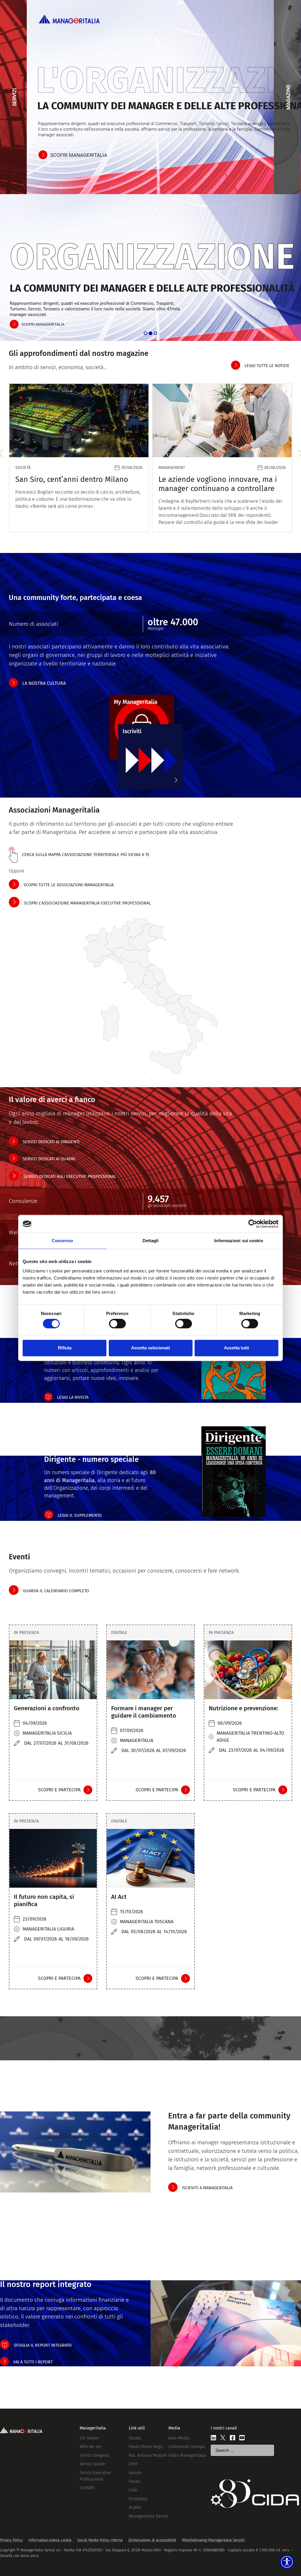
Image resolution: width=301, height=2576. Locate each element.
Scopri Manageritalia (79, 155)
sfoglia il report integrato (43, 2345)
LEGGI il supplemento (80, 1515)
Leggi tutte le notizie (267, 366)
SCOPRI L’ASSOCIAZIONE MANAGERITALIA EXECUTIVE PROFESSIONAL (87, 903)
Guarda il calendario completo (56, 1591)
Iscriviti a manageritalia (207, 2188)
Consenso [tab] (62, 1241)
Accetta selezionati (150, 1348)
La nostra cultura (44, 683)
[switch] (117, 1324)
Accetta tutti (236, 1348)
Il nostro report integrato (46, 2284)
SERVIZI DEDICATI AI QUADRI (49, 1159)
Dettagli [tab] (151, 1241)
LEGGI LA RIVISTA (73, 1397)
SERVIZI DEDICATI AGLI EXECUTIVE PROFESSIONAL (70, 1177)
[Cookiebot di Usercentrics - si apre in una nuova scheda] (253, 1224)
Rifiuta (65, 1348)
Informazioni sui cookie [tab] (239, 1241)
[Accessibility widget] (287, 2562)
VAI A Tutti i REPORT (33, 2362)
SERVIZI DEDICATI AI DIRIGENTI (51, 1142)
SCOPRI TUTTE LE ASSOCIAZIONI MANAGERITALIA (69, 885)
